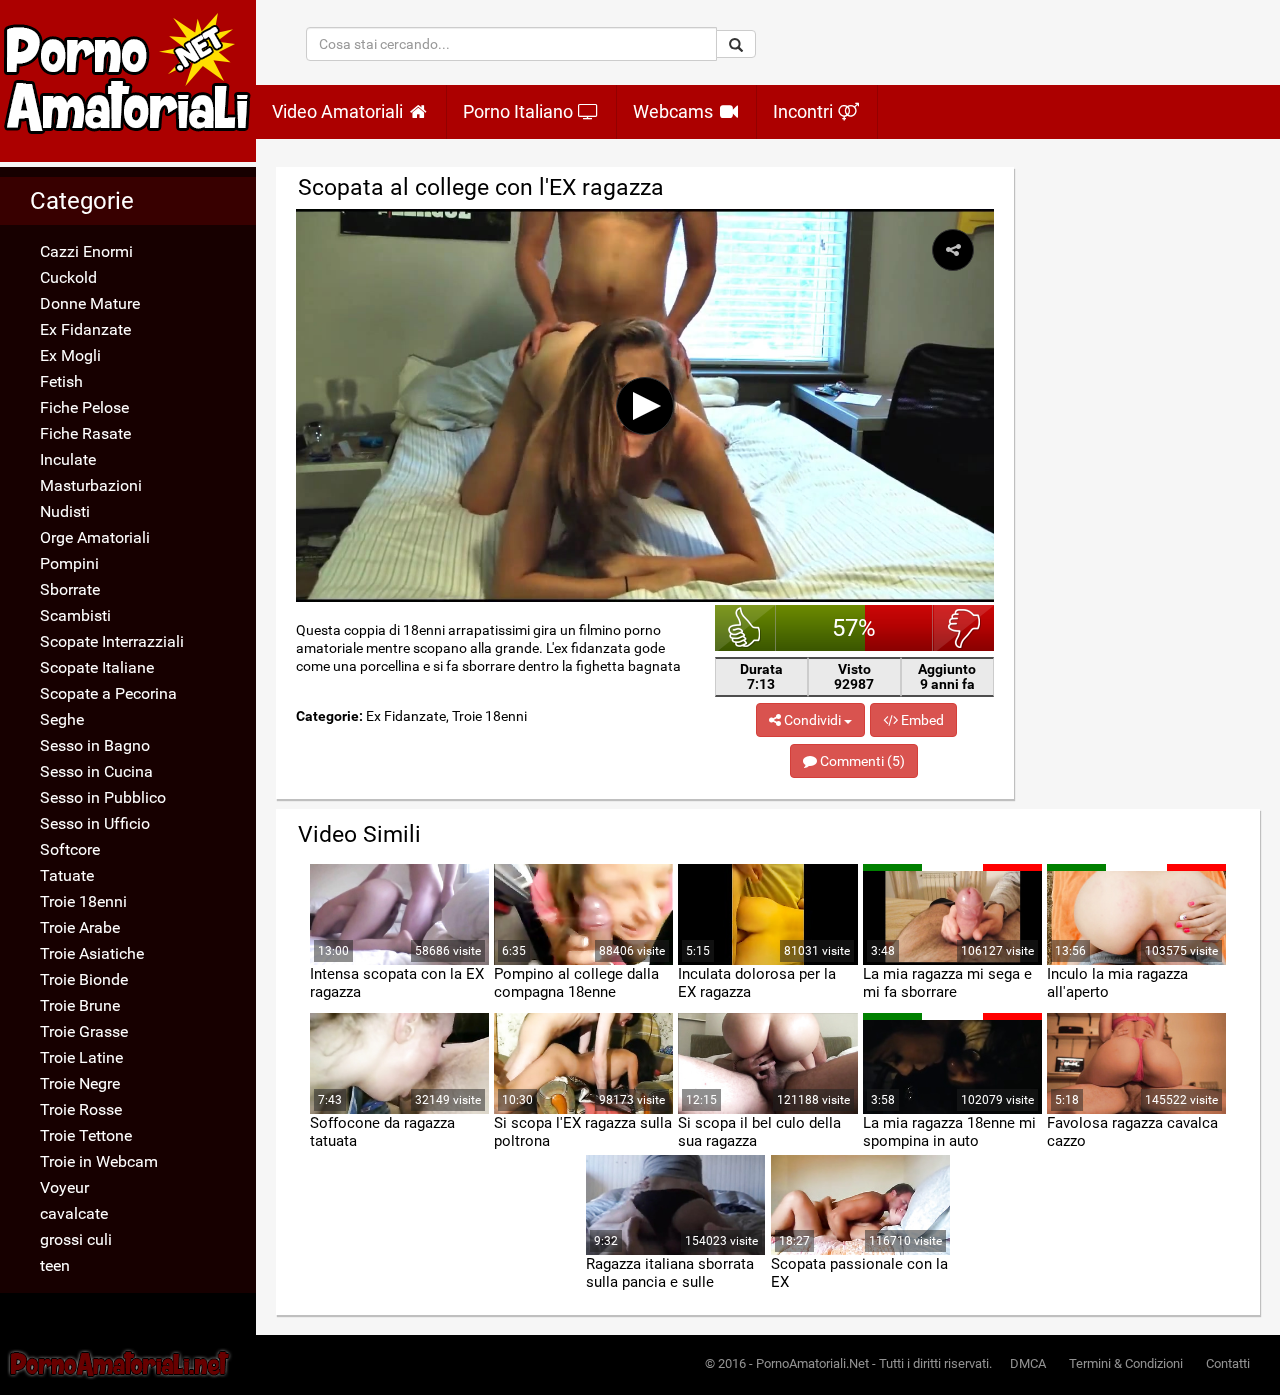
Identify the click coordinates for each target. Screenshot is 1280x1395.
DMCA (1028, 1363)
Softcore (70, 849)
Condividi (812, 720)
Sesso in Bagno (95, 745)
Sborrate (70, 589)
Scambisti (75, 615)
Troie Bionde (84, 979)
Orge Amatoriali (95, 537)
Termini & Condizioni (1126, 1363)
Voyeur (64, 1187)
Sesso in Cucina (96, 771)
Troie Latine (81, 1057)
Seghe (62, 719)
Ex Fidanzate (85, 329)
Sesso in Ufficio (95, 823)
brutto (963, 628)
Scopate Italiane (97, 667)
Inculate (68, 459)
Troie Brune (80, 1005)
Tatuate (67, 875)
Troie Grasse (84, 1031)
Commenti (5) (861, 761)
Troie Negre (80, 1083)
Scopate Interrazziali (112, 641)
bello (745, 628)
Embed (921, 720)
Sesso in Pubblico (103, 797)
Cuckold (68, 277)
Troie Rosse (81, 1109)
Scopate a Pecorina (108, 693)
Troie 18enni (83, 901)
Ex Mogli (70, 355)
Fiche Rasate (85, 433)
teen (55, 1265)
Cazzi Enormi (86, 251)
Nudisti (65, 511)
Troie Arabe (80, 927)
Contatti (1228, 1363)
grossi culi (76, 1239)
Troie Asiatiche (92, 953)
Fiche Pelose (84, 407)
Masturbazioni (91, 485)
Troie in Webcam (99, 1161)
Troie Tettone (86, 1135)
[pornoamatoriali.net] (128, 81)
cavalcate (74, 1213)
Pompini (69, 563)
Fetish (61, 381)
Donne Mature (90, 303)
